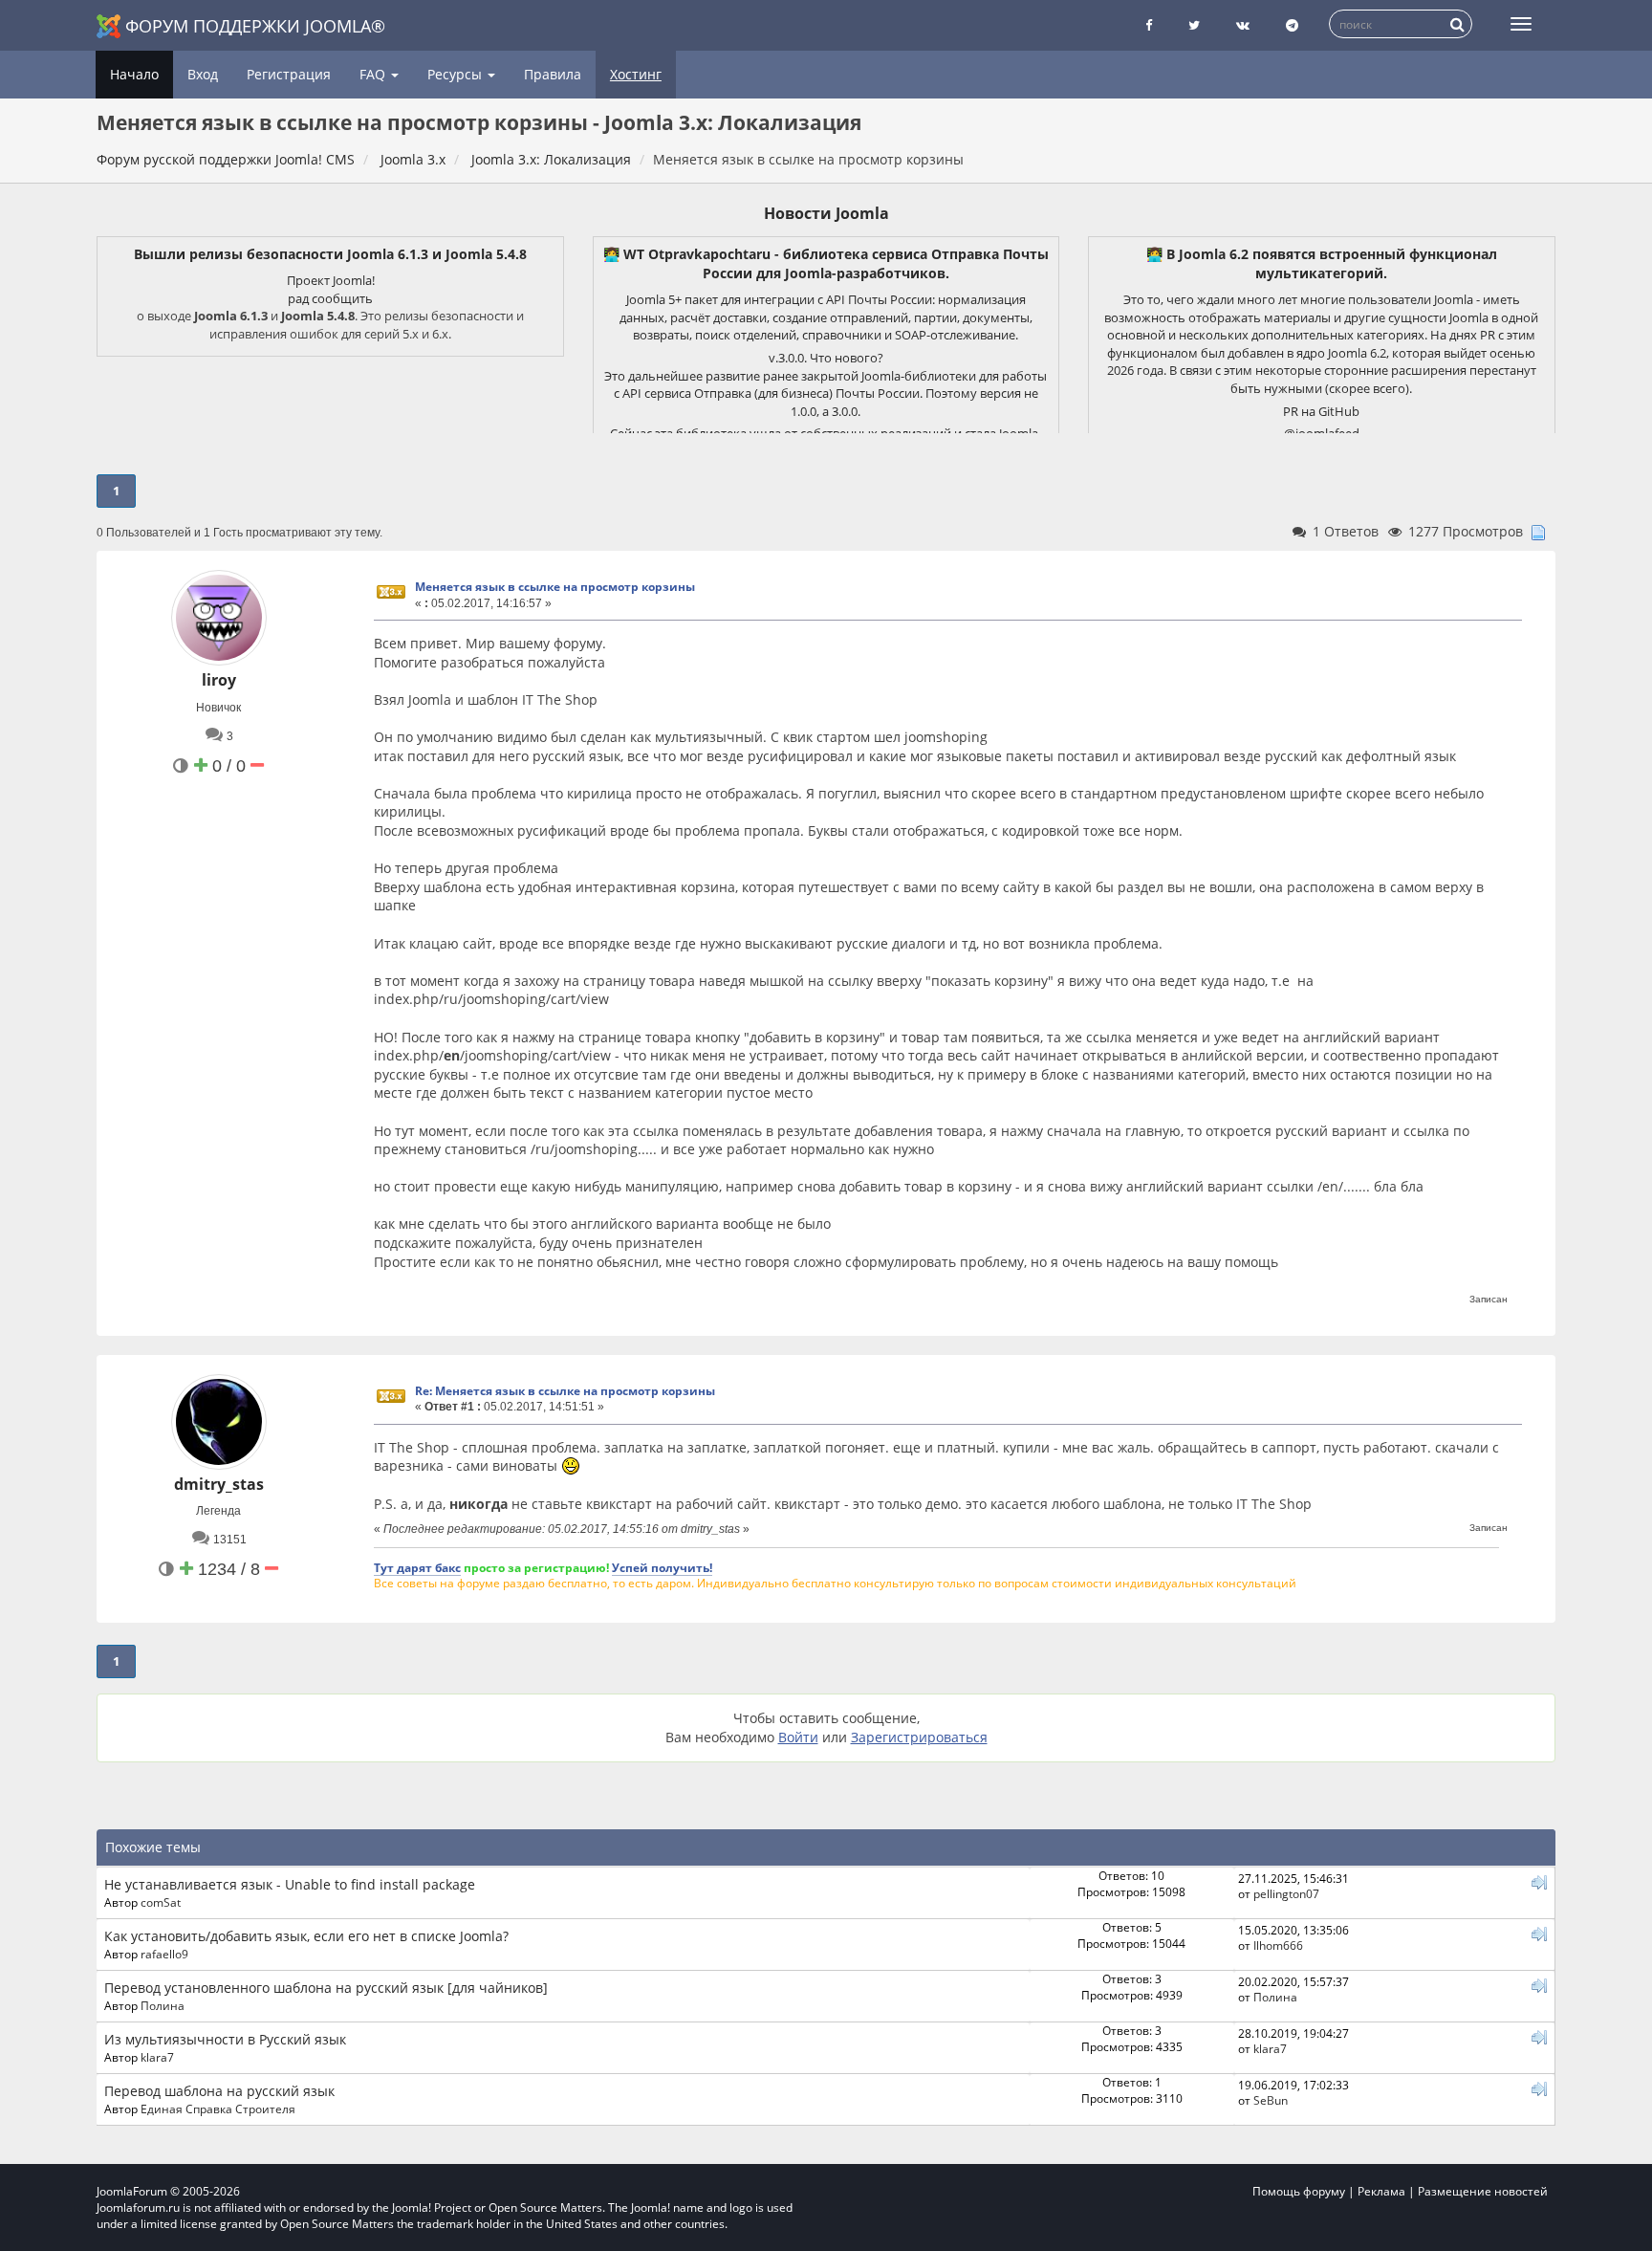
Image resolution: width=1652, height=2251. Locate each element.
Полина (163, 2005)
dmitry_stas (219, 1484)
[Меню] (1521, 24)
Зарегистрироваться (919, 1737)
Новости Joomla (826, 213)
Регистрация (289, 74)
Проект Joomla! (331, 280)
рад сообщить (330, 298)
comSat (161, 1902)
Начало (134, 74)
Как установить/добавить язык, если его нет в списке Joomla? (306, 1936)
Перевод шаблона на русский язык (219, 2091)
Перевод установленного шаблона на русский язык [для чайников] (326, 1988)
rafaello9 (164, 1954)
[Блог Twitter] (1194, 25)
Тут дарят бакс (417, 1567)
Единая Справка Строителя (218, 2109)
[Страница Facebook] (1149, 25)
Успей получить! (662, 1567)
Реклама (1381, 2191)
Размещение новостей (1483, 2191)
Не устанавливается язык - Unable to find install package (290, 1884)
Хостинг (636, 74)
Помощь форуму (1299, 2191)
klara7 (157, 2057)
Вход (203, 74)
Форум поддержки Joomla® (255, 26)
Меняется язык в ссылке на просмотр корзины (555, 587)
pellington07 (1286, 1893)
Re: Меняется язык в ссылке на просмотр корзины (565, 1391)
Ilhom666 (1278, 1945)
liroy (219, 680)
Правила (553, 74)
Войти (798, 1737)
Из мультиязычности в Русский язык (225, 2039)
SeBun (1271, 2100)
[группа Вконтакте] (1243, 25)
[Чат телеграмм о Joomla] (1292, 25)
